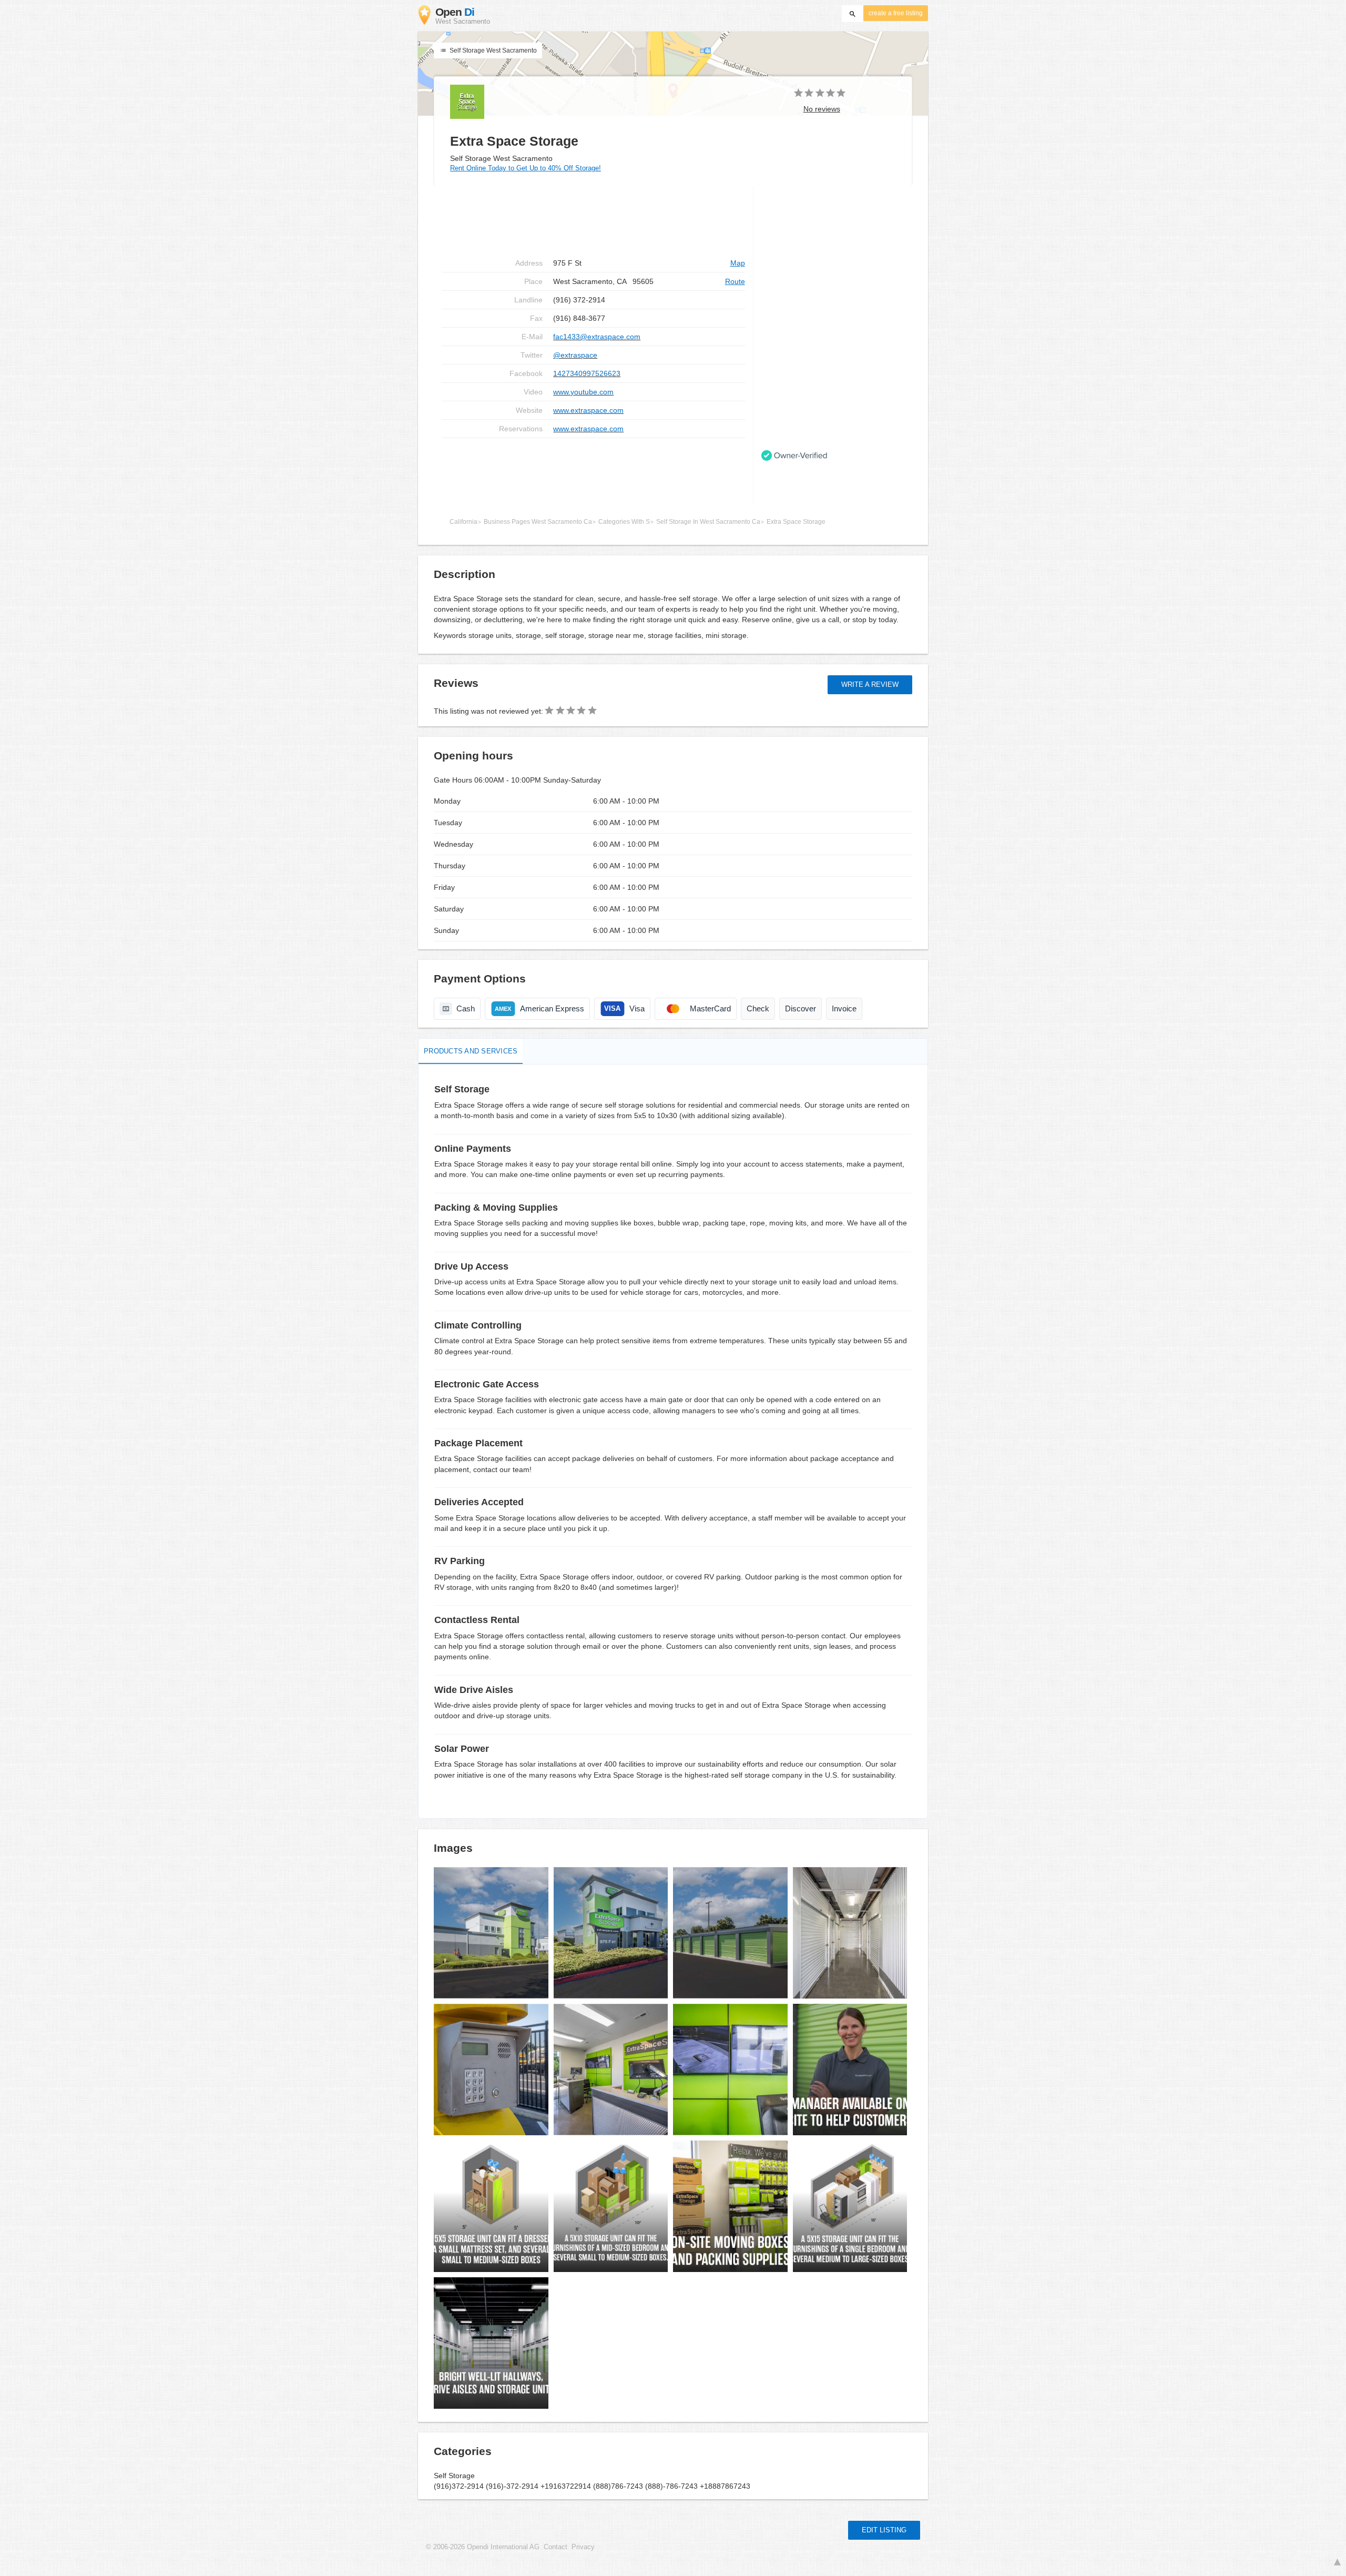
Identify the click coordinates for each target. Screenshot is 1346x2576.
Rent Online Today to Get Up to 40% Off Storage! (526, 168)
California (463, 522)
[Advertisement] (593, 472)
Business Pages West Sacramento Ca (538, 522)
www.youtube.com (583, 392)
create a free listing (896, 13)
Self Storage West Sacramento (492, 50)
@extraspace (575, 355)
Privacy (583, 2547)
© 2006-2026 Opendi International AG (483, 2547)
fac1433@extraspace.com (597, 337)
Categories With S (624, 522)
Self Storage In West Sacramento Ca (708, 522)
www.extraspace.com (588, 410)
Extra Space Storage (796, 522)
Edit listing (884, 2530)
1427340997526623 (587, 373)
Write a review (870, 684)
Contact (555, 2547)
